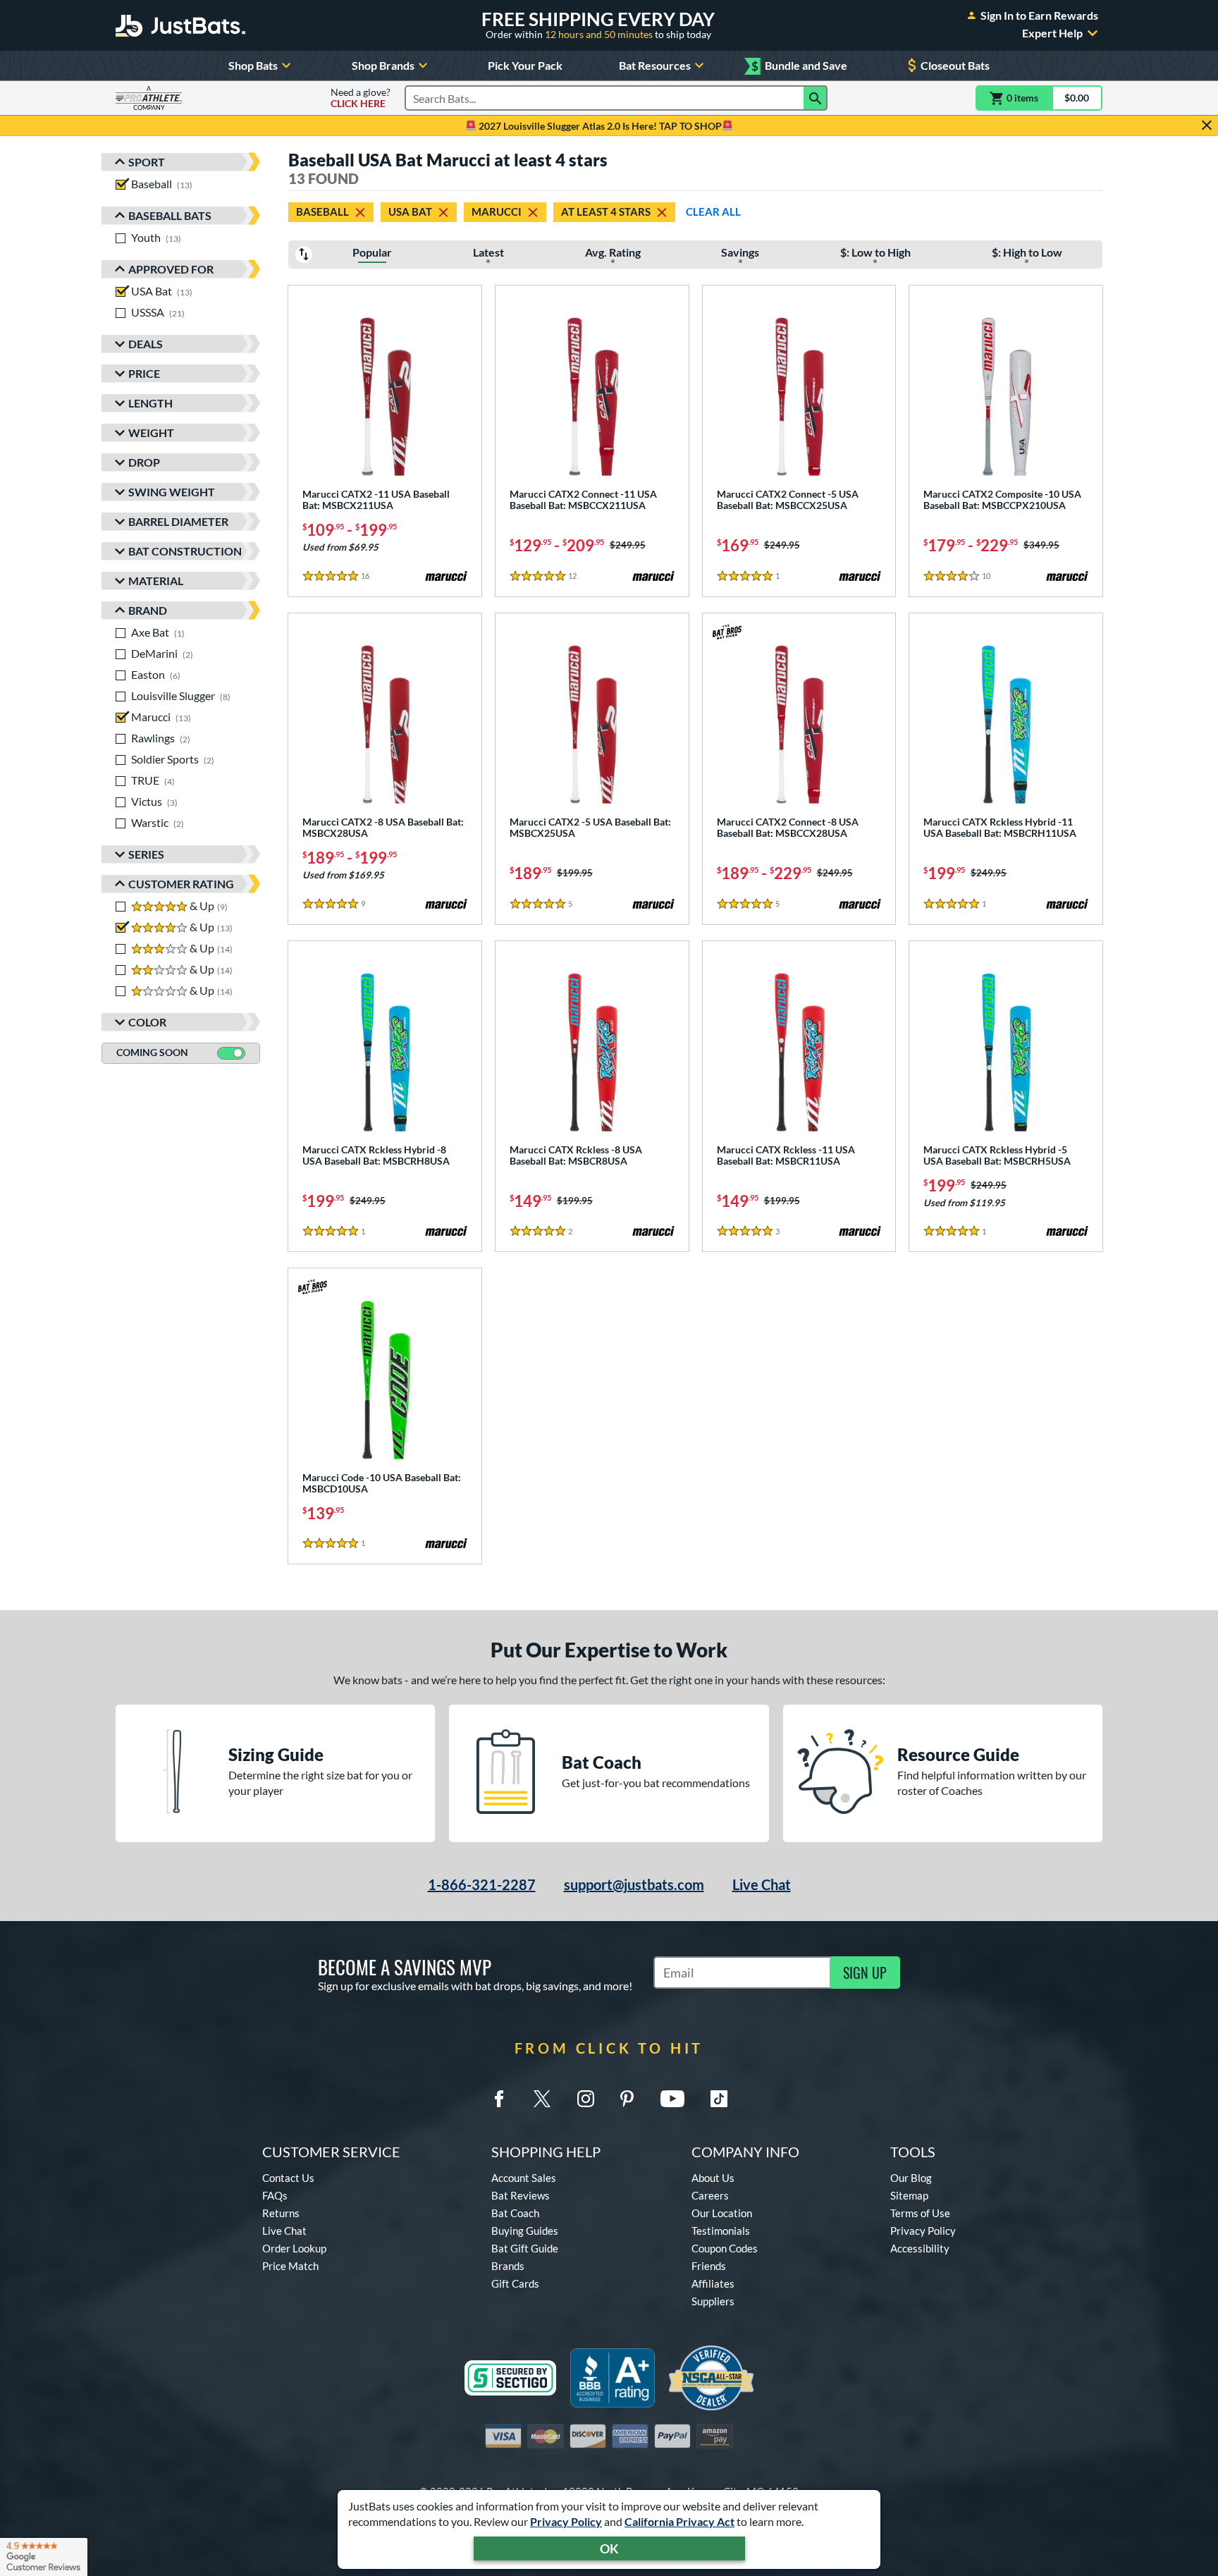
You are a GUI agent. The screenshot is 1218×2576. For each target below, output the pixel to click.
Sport (147, 162)
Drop (144, 462)
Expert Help (1052, 33)
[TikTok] (719, 2099)
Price (144, 373)
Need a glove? (361, 98)
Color (147, 1022)
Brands (508, 2266)
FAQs (275, 2195)
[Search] (816, 98)
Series (146, 854)
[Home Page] (180, 25)
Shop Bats (253, 65)
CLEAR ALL (713, 211)
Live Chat (762, 1884)
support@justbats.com (634, 1884)
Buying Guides (525, 2231)
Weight (151, 433)
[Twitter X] (542, 2099)
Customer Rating (181, 884)
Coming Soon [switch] (152, 1052)
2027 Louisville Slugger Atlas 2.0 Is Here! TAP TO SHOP (599, 126)
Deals (146, 344)
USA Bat (410, 211)
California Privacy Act (679, 2521)
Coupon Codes (725, 2248)
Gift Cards (515, 2283)
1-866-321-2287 (482, 1884)
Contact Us (288, 2178)
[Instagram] (586, 2099)
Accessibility (920, 2248)
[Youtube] (672, 2099)
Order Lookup (294, 2248)
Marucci (497, 211)
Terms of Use (920, 2213)
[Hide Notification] (1207, 125)
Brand (148, 610)
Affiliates (713, 2283)
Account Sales (524, 2178)
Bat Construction (185, 551)
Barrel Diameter (178, 521)
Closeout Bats (955, 65)
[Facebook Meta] (499, 2099)
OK (609, 2549)
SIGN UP (865, 1973)
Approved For (171, 269)
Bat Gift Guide (525, 2248)
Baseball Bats (170, 215)
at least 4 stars (606, 211)
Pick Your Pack (525, 65)
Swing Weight (172, 492)
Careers (710, 2195)
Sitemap (909, 2195)
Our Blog (911, 2178)
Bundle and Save (799, 66)
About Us (713, 2178)
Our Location (722, 2213)
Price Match (290, 2266)
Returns (281, 2213)
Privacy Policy (566, 2521)
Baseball (322, 211)
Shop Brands (383, 65)
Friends (709, 2266)
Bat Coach (515, 2213)
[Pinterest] (627, 2099)
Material (156, 581)
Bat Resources (655, 65)
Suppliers (713, 2301)
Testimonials (721, 2231)
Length (150, 403)
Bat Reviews (521, 2195)
